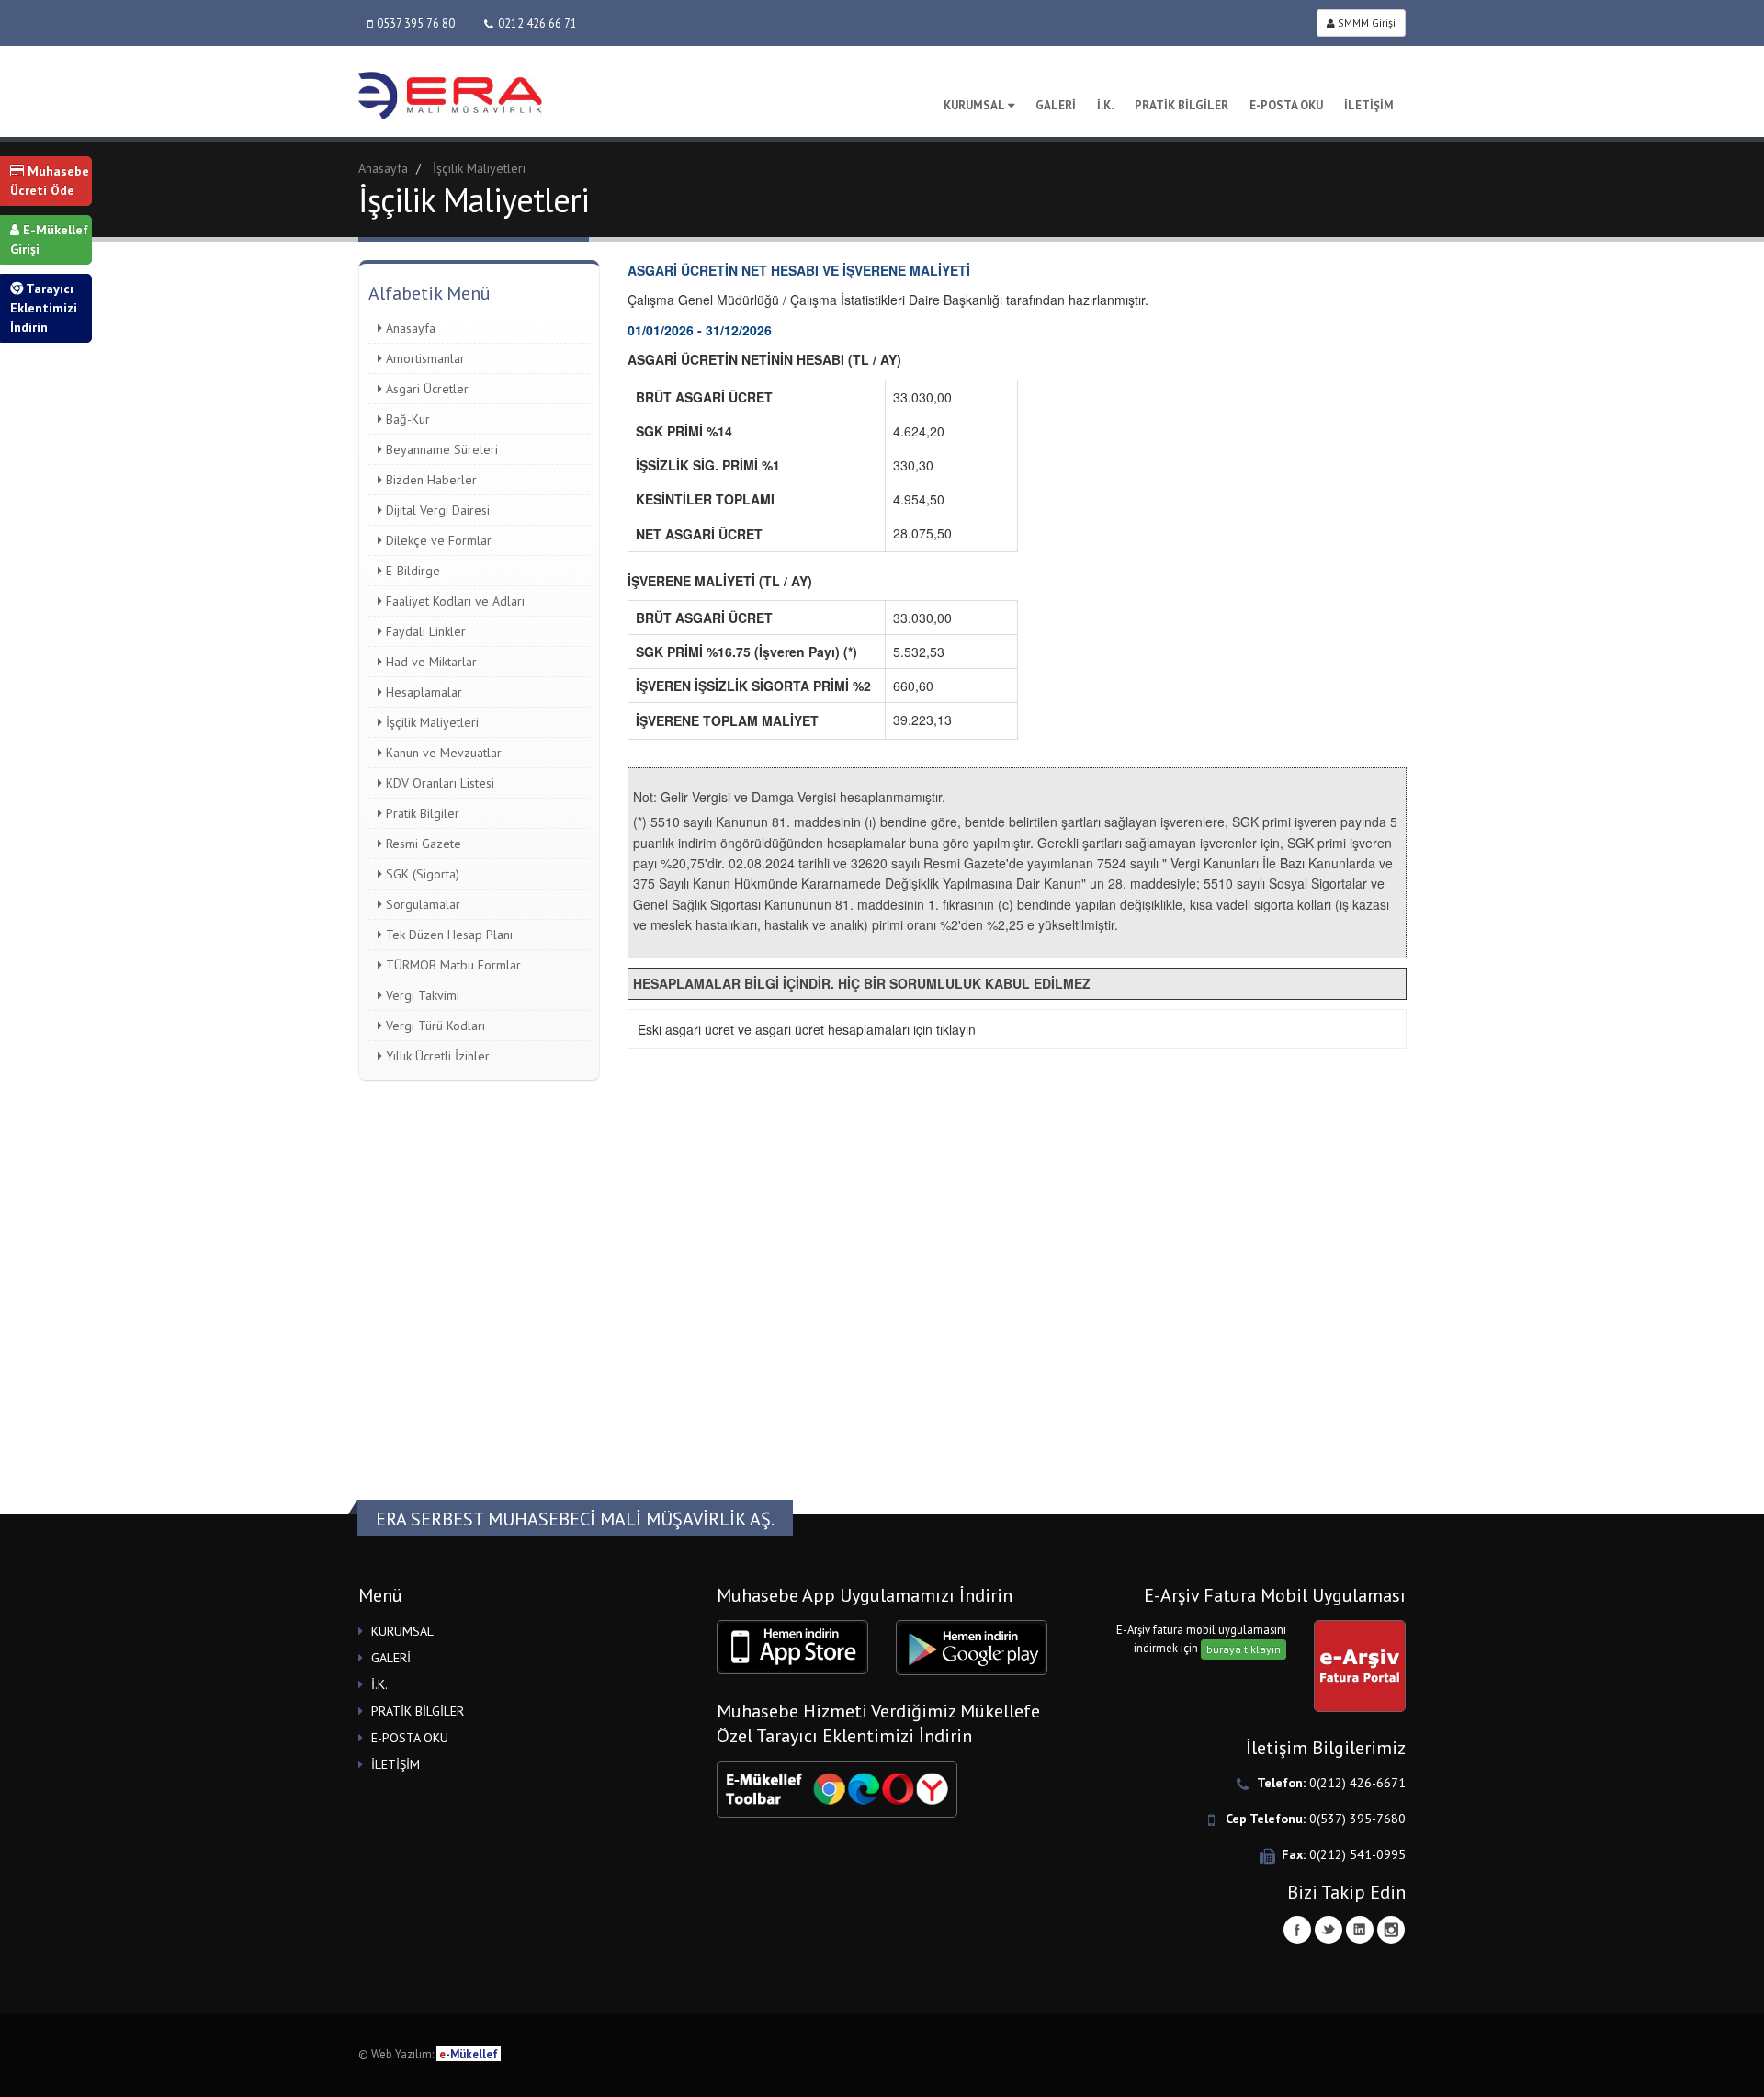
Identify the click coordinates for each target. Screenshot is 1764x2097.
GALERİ (1056, 105)
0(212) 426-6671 (1357, 1783)
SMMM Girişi (1365, 23)
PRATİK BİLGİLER (1182, 105)
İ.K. (1105, 105)
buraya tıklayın (1244, 1649)
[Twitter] (1329, 1930)
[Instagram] (1391, 1930)
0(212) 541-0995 (1357, 1854)
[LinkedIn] (1360, 1930)
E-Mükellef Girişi (49, 239)
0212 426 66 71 (537, 23)
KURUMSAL (974, 105)
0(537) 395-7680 (1357, 1819)
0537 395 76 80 (416, 23)
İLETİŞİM (1369, 105)
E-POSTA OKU (1286, 105)
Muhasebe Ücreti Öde (50, 181)
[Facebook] (1297, 1930)
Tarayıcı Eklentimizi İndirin (44, 308)
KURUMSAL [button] (402, 1631)
